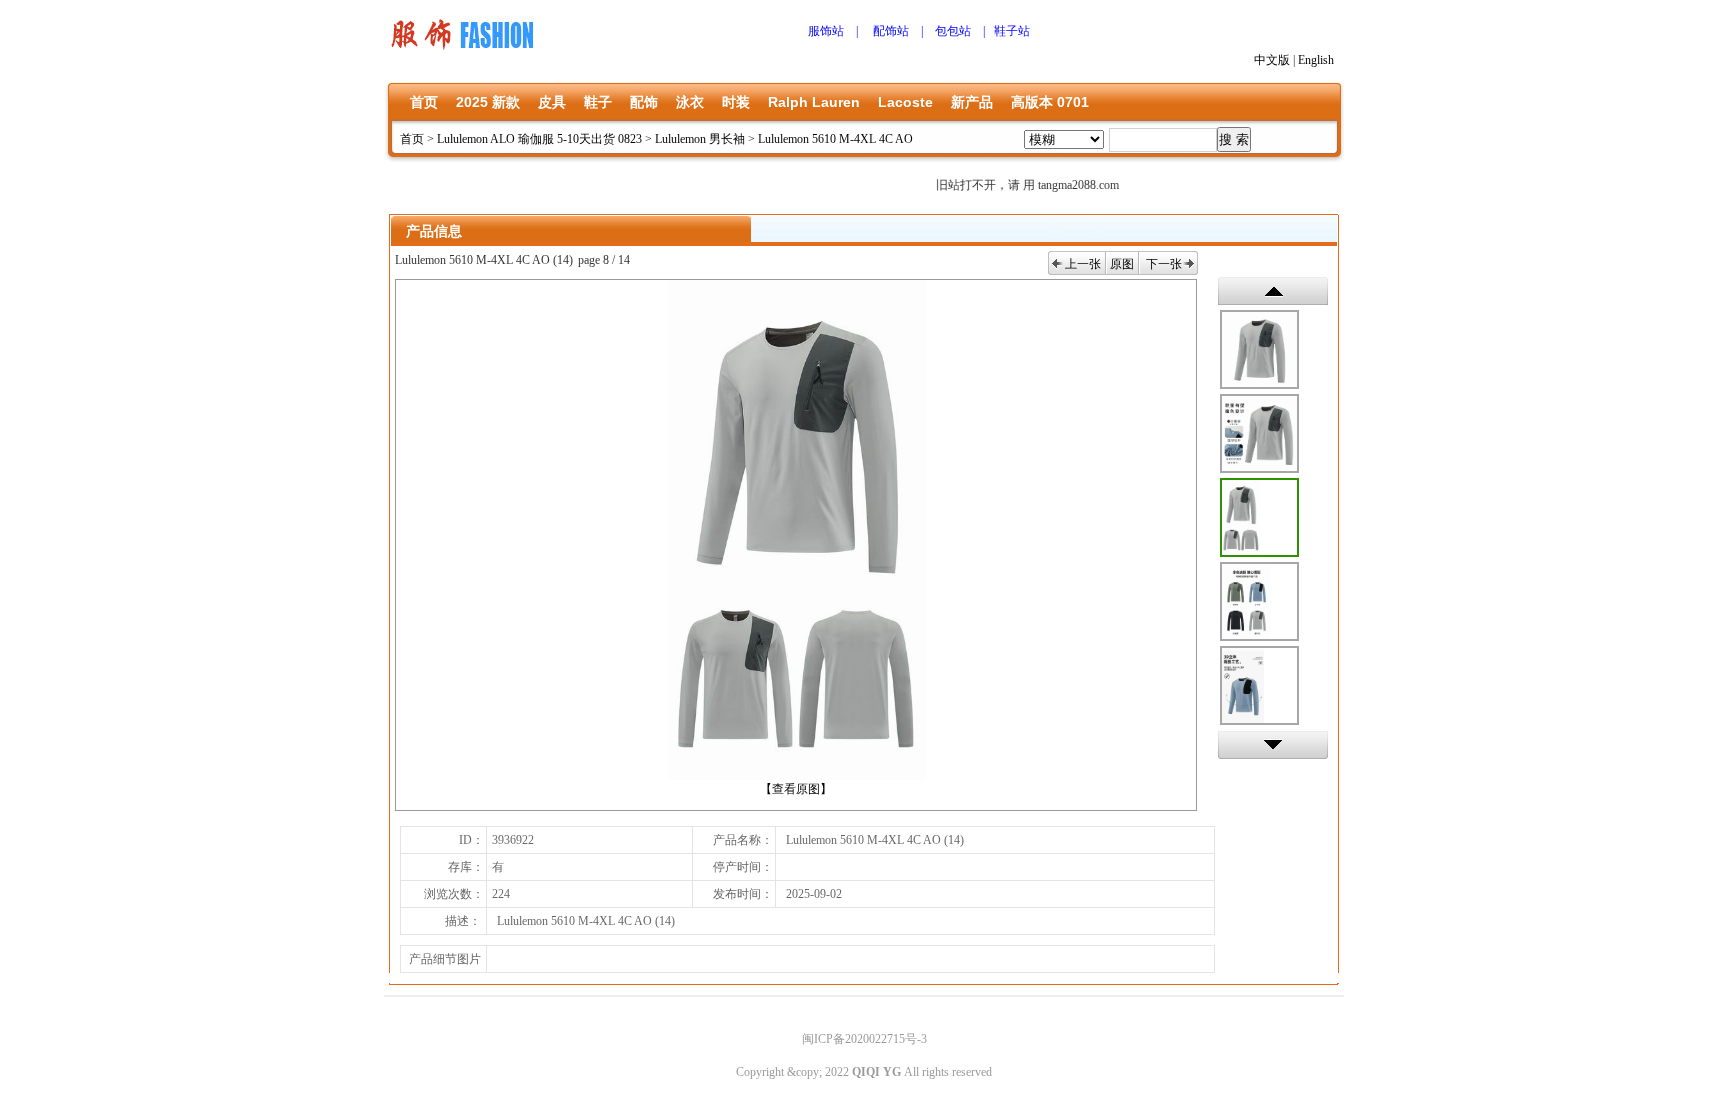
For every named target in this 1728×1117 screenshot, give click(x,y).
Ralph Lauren (814, 102)
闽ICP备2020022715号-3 (864, 1039)
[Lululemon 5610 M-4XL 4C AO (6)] (1259, 349)
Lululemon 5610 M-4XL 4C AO (835, 139)
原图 (1122, 264)
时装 (736, 102)
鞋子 (598, 102)
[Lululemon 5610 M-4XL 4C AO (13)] (1259, 601)
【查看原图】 (796, 789)
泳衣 (690, 102)
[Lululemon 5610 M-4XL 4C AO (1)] (1259, 433)
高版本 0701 (1050, 102)
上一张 (1083, 264)
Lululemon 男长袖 (700, 139)
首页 (424, 102)
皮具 (552, 102)
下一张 (1164, 264)
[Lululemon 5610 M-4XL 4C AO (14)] (1259, 517)
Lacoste (905, 102)
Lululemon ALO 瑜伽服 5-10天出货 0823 (539, 139)
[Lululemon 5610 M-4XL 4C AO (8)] (1259, 685)
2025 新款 (488, 102)
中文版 (1272, 60)
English (1316, 60)
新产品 (972, 102)
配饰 (644, 102)
